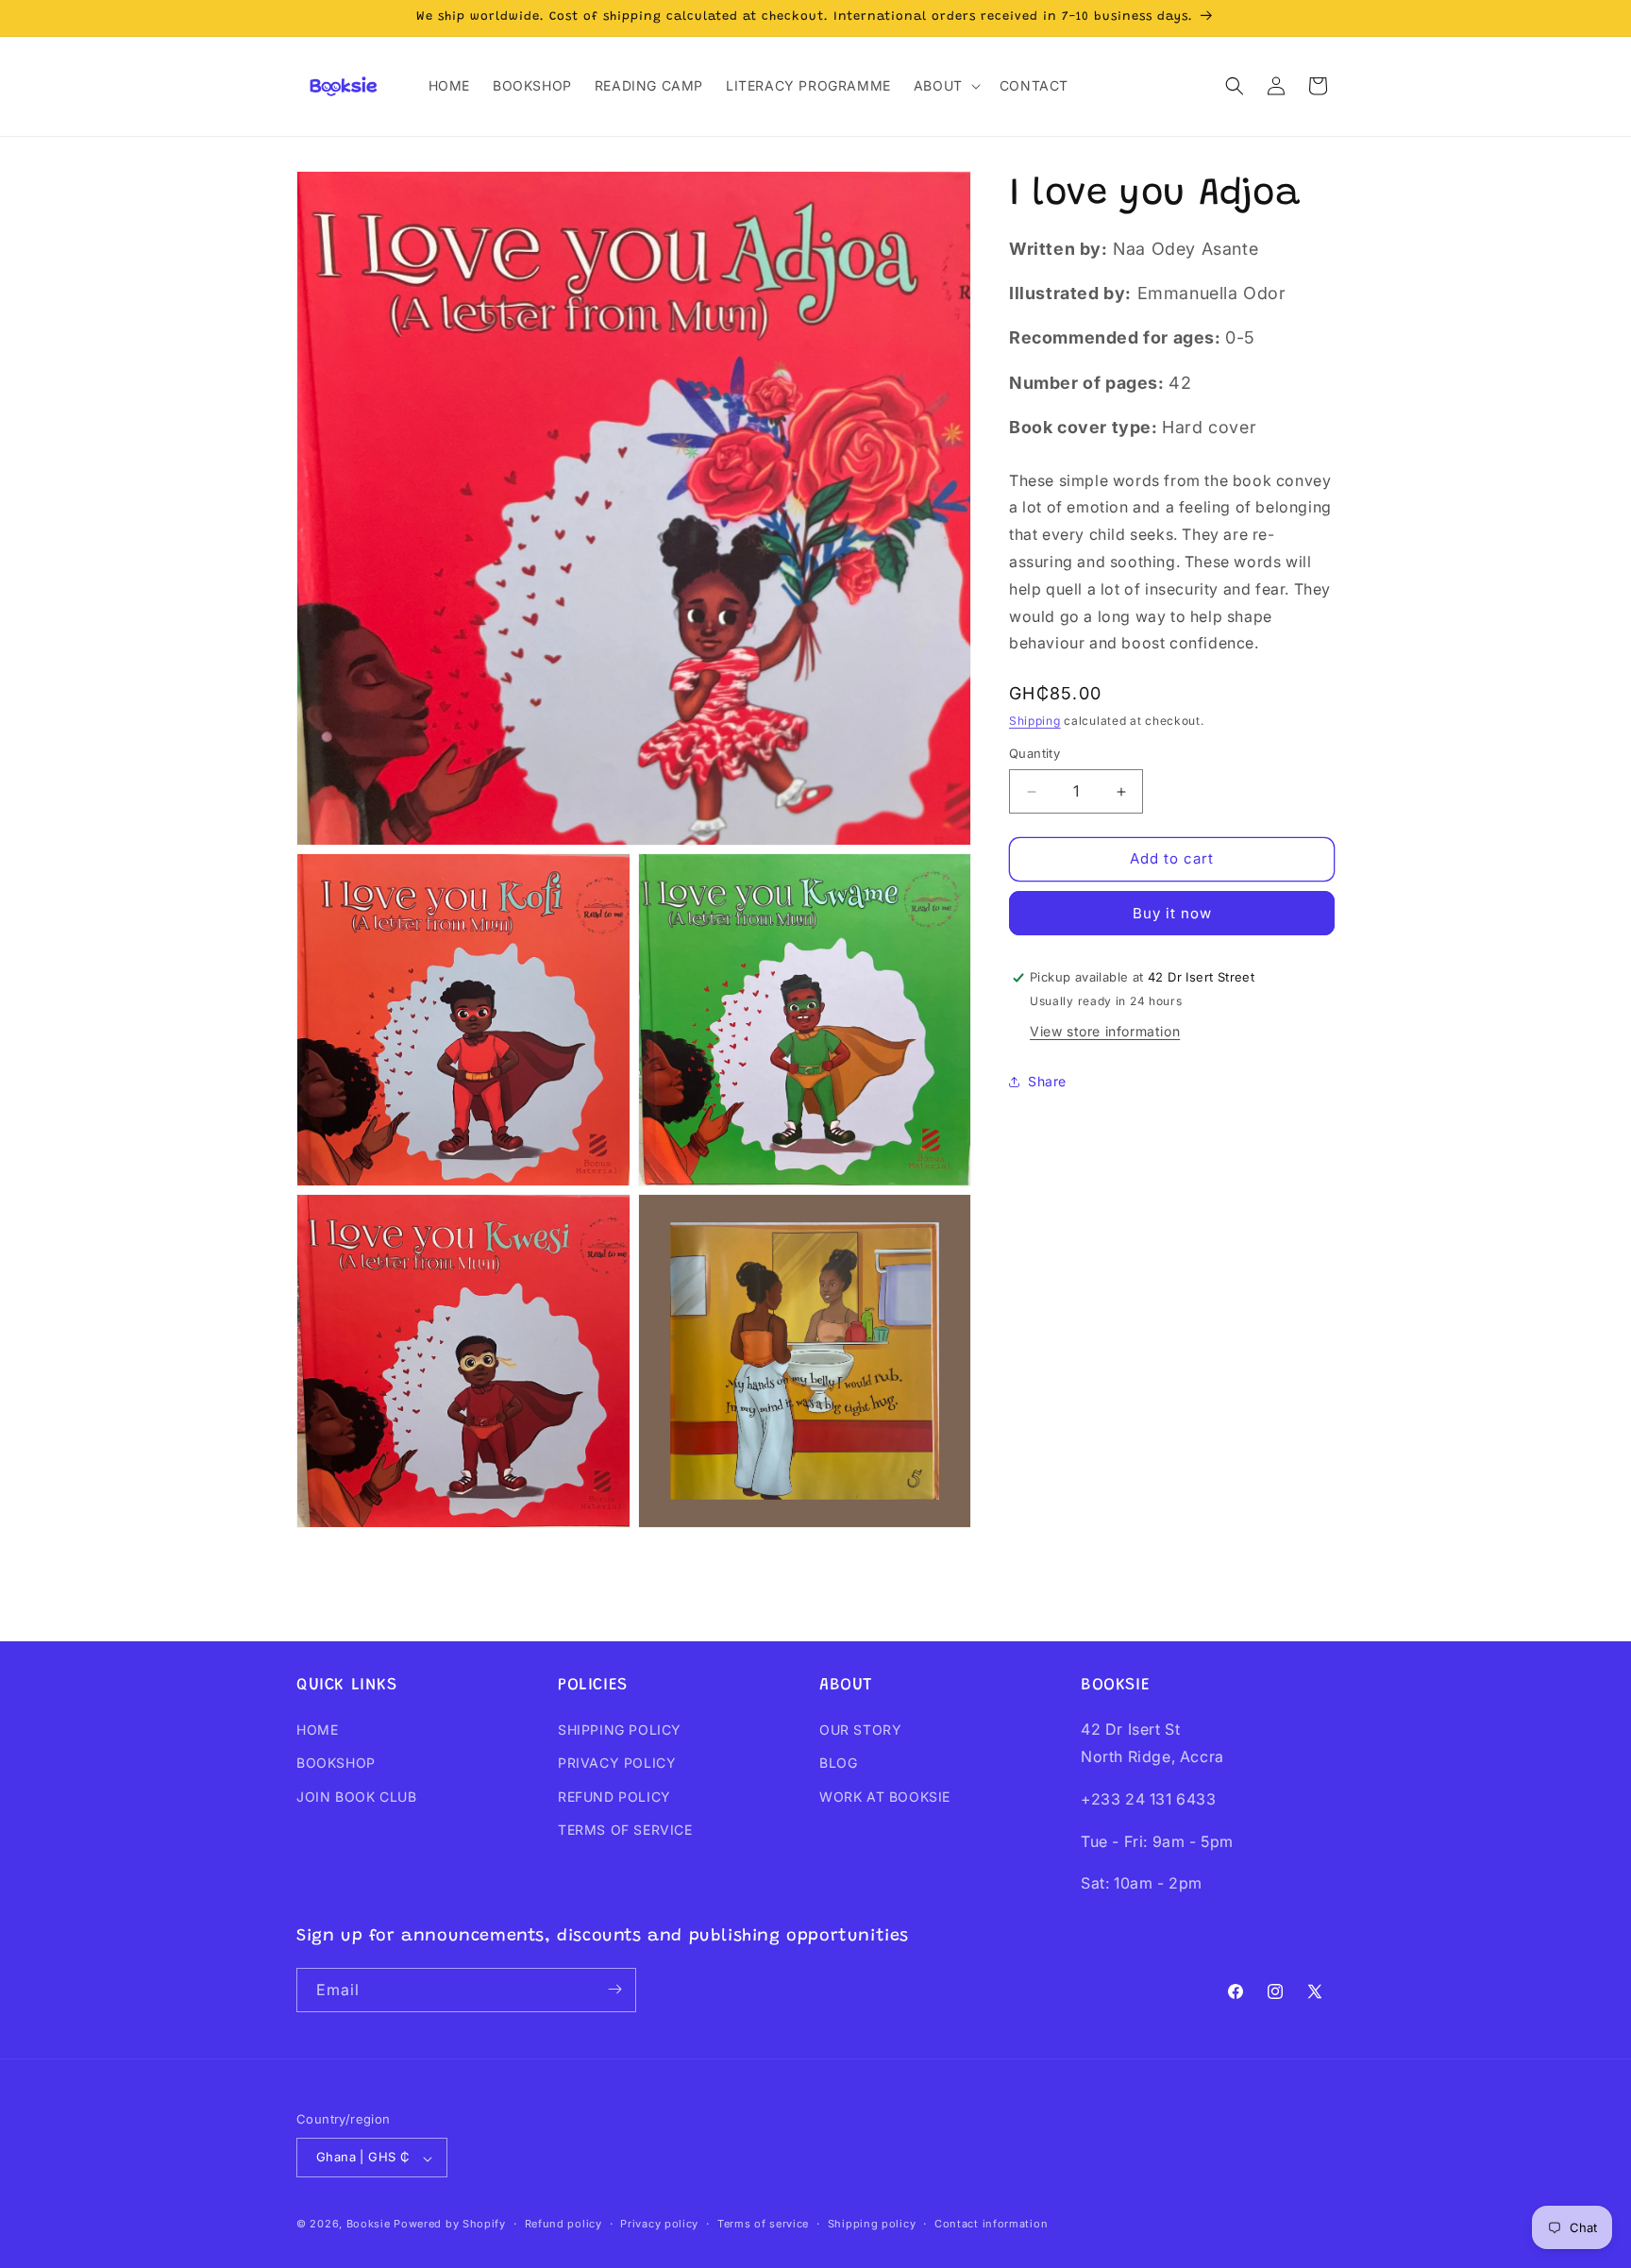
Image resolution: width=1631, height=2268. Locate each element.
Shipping (1035, 721)
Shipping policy (872, 2224)
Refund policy (563, 2224)
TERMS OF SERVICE (625, 1830)
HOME (317, 1730)
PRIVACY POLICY (617, 1764)
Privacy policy (659, 2224)
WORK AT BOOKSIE (885, 1797)
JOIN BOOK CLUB (356, 1797)
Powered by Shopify (450, 2225)
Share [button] (1047, 1082)
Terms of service (763, 2224)
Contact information (991, 2224)
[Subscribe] (614, 1989)
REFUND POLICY (614, 1797)
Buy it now (1172, 913)
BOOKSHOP (336, 1764)
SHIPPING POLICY (620, 1730)
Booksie (369, 2225)
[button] (945, 86)
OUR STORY (860, 1730)
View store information (1105, 1031)
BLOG (838, 1764)
